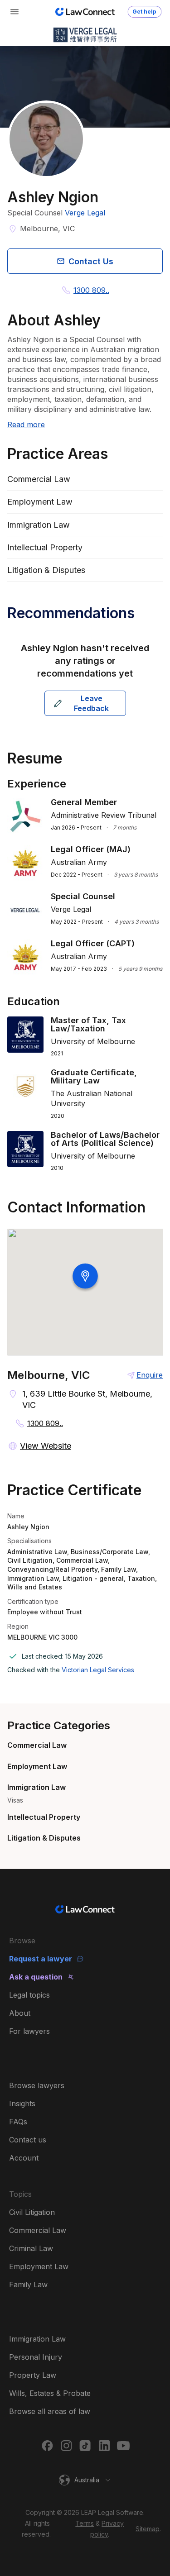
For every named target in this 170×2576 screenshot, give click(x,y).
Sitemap (148, 2529)
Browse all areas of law (50, 2411)
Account (24, 2158)
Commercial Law (37, 1745)
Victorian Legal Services (98, 1670)
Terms (85, 2523)
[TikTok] (85, 2446)
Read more (26, 425)
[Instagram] (66, 2446)
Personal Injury (36, 2357)
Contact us (28, 2140)
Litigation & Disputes (44, 1838)
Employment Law (37, 1766)
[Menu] (15, 12)
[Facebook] (47, 2446)
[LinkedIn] (104, 2446)
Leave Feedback (91, 703)
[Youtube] (123, 2446)
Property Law (33, 2375)
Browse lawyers (37, 2085)
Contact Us (91, 261)
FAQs (18, 2122)
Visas (15, 1800)
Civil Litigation (32, 2212)
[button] (85, 2480)
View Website (46, 1446)
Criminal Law (31, 2248)
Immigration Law (36, 1787)
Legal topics (29, 1995)
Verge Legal (85, 213)
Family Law (28, 2285)
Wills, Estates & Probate (50, 2393)
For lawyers (29, 2031)
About (20, 2013)
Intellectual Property (44, 1817)
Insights (22, 2104)
